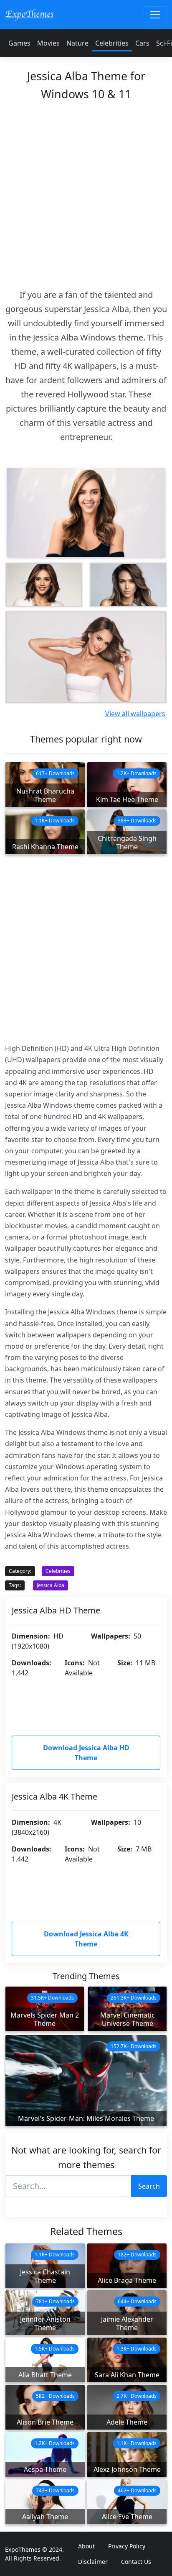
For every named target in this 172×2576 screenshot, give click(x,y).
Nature (77, 43)
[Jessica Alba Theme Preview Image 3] (128, 585)
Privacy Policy (127, 2546)
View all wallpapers (135, 714)
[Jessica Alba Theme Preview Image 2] (44, 585)
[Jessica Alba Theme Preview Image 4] (86, 657)
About (86, 2546)
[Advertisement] (86, 192)
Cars (142, 43)
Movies (48, 43)
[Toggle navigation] (155, 15)
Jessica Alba (51, 1585)
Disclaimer (93, 2562)
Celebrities (112, 43)
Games (19, 43)
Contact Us (136, 2562)
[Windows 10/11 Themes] (29, 14)
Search (149, 2186)
